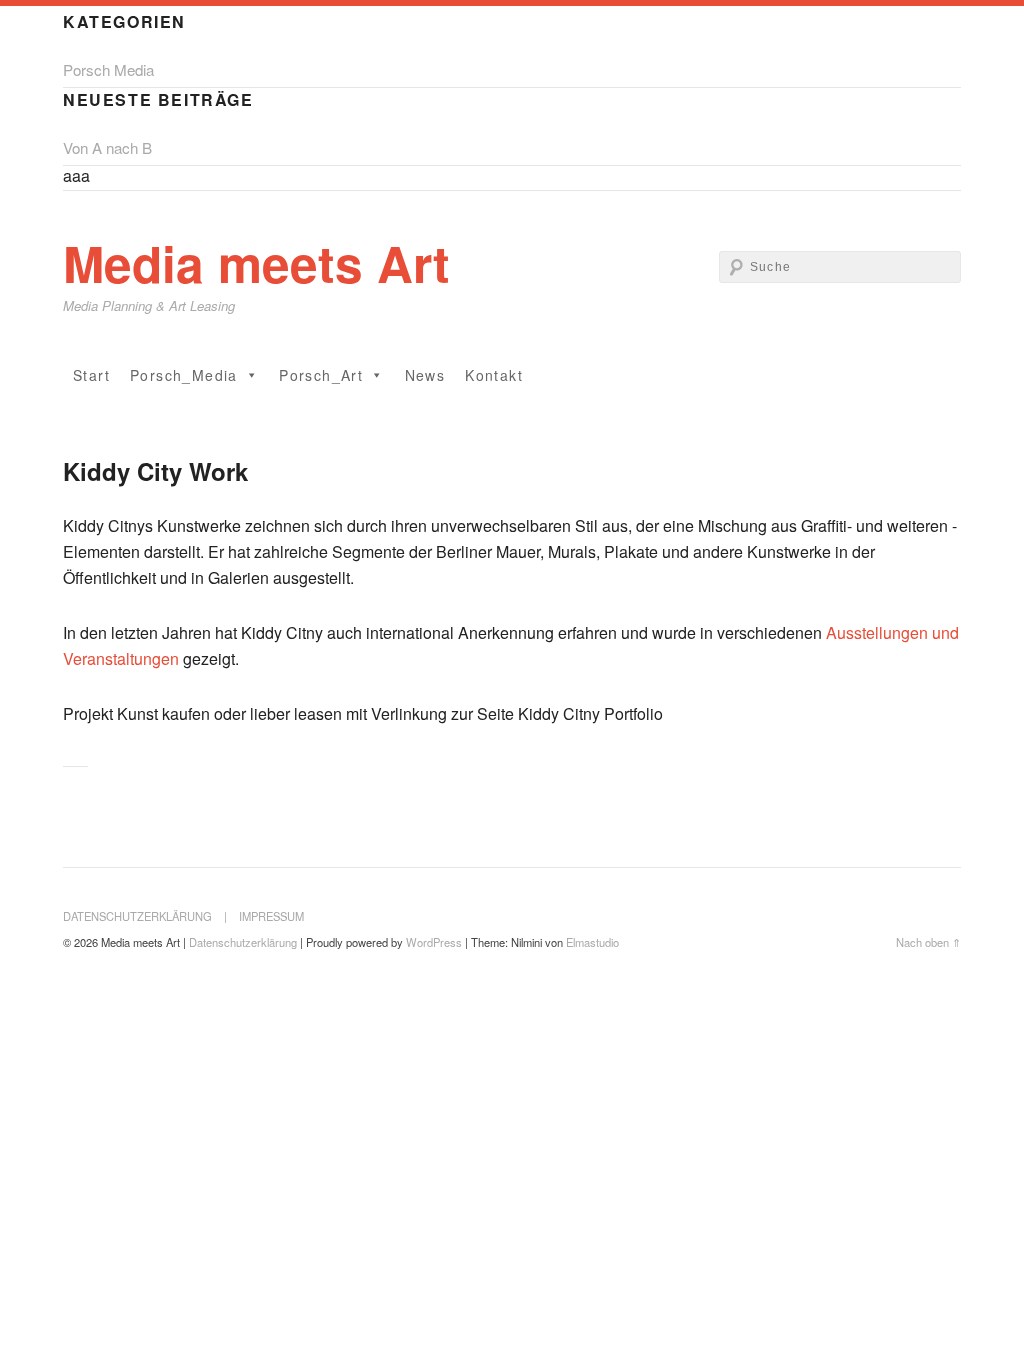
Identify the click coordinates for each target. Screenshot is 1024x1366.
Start (91, 375)
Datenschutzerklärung (137, 916)
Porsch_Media (184, 375)
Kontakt (494, 375)
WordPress (434, 942)
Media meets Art (256, 262)
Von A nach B (107, 147)
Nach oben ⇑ (928, 942)
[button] (251, 375)
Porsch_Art (321, 375)
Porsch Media (108, 69)
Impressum (271, 916)
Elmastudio (592, 942)
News (425, 375)
